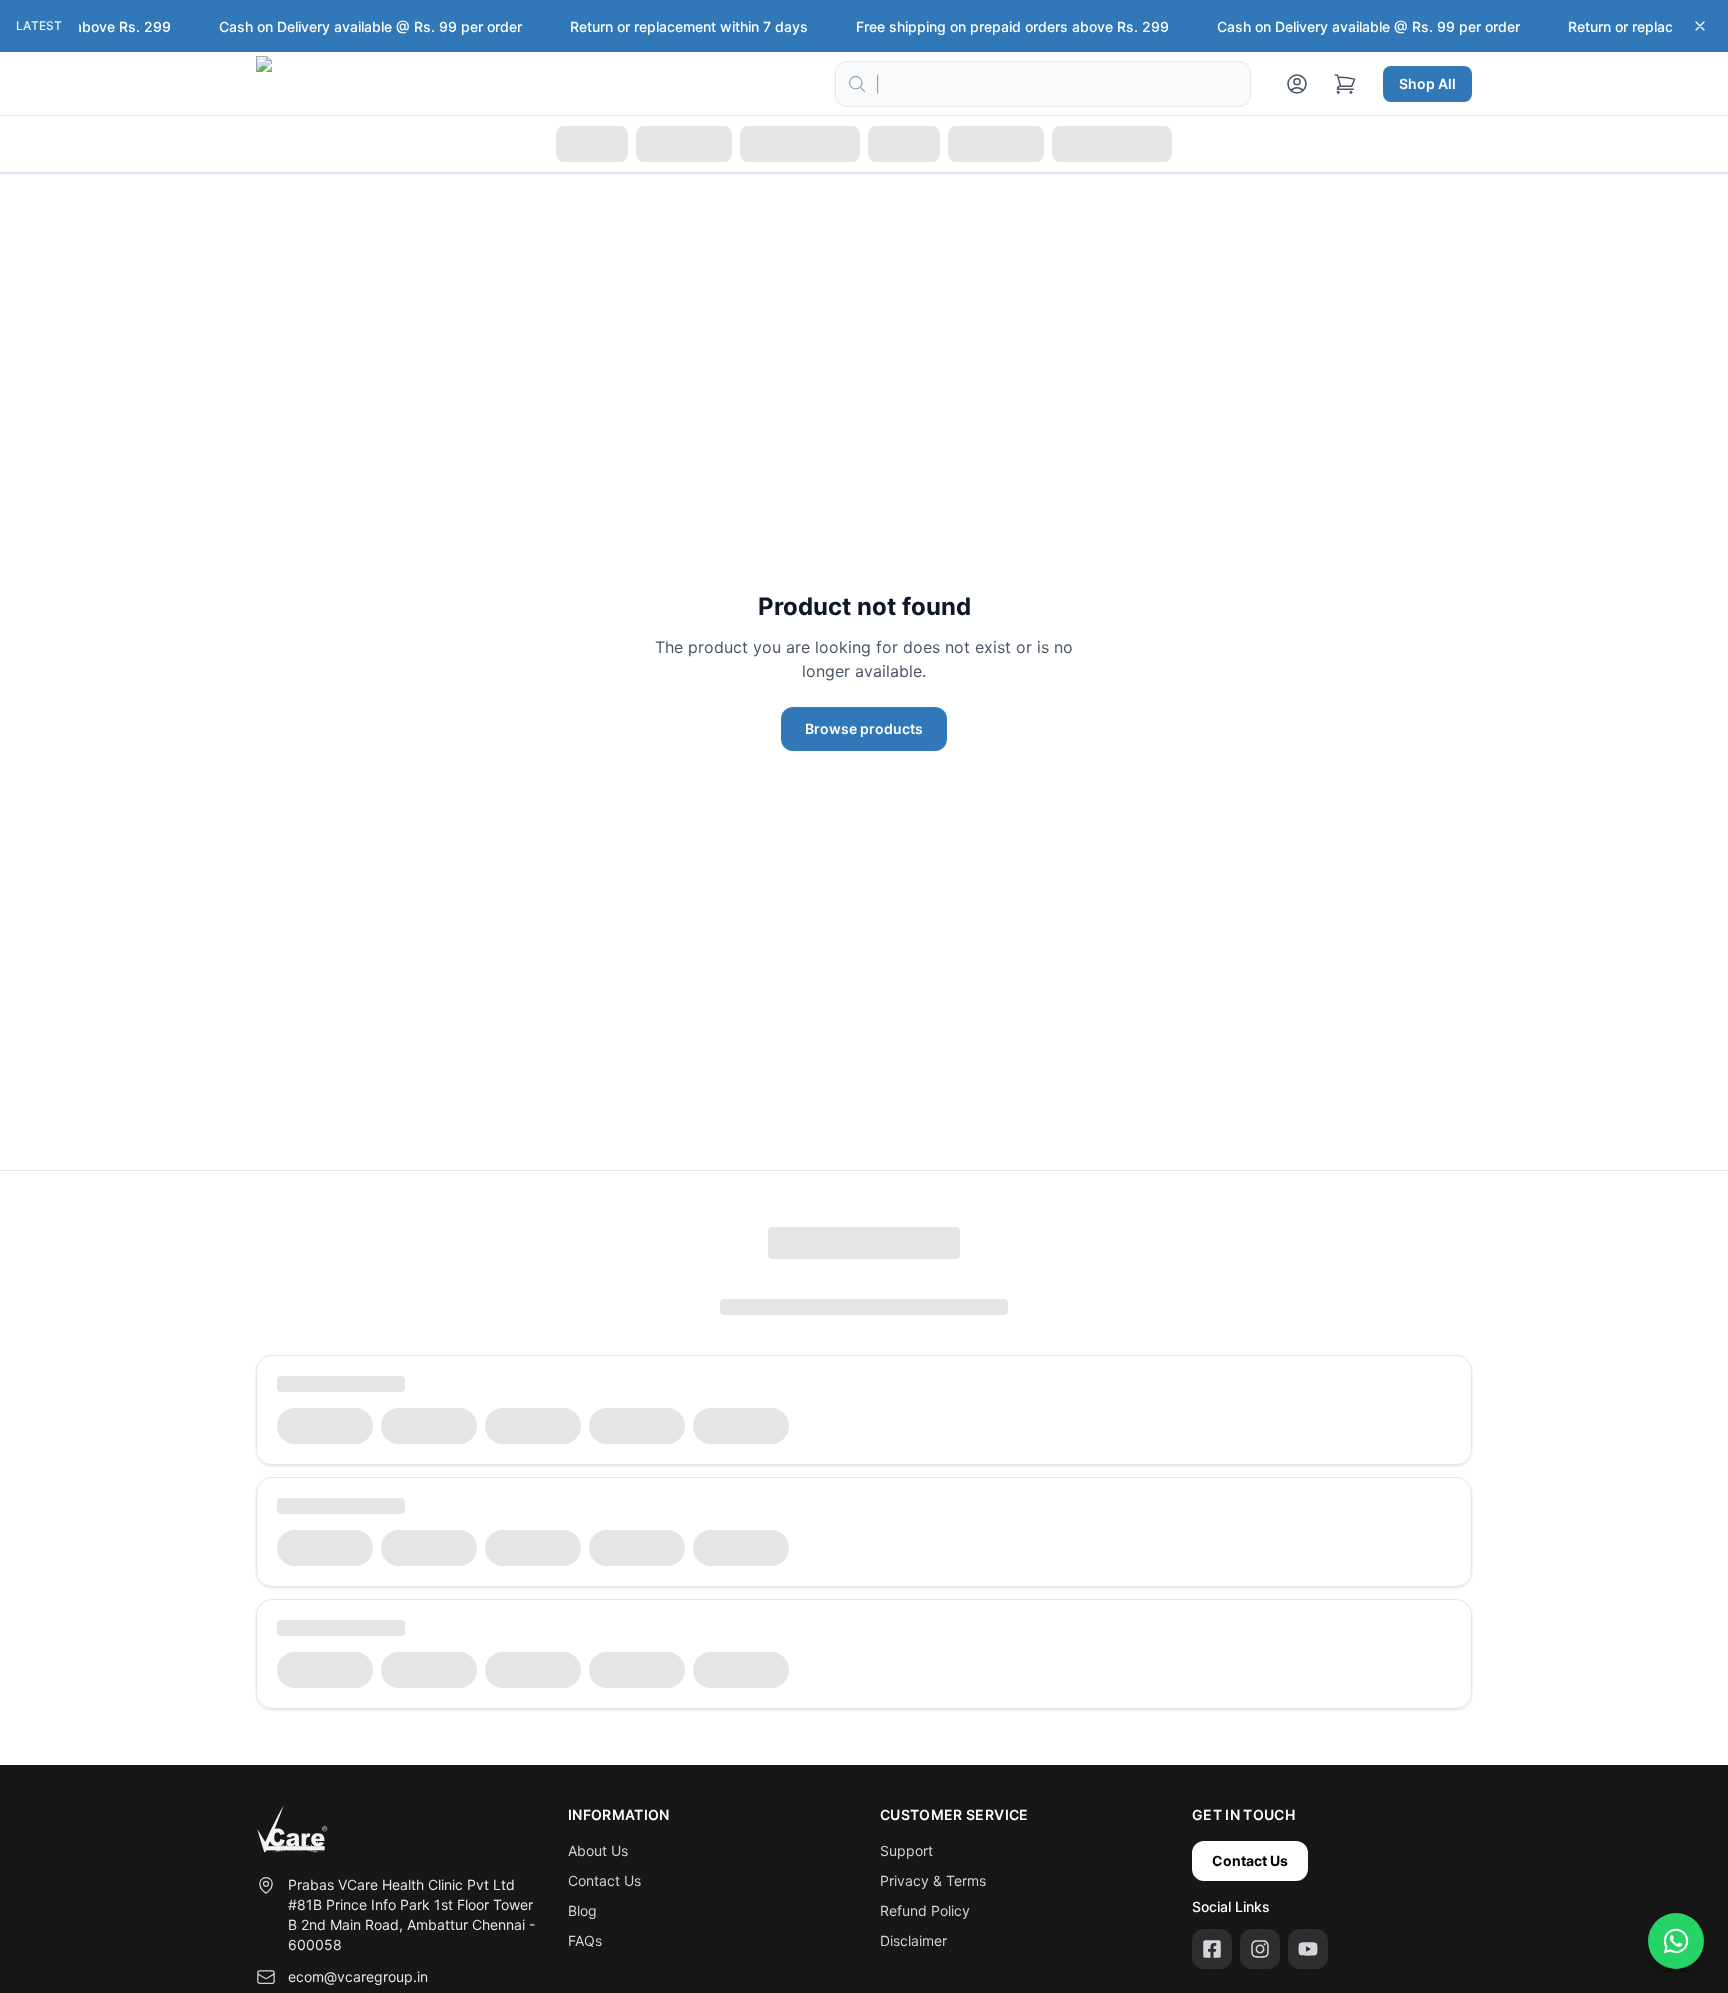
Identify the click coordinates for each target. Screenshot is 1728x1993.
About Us (598, 1850)
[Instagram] (1260, 1949)
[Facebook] (1212, 1949)
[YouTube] (1308, 1949)
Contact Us (604, 1880)
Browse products (864, 728)
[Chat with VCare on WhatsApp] (1676, 1941)
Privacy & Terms (933, 1880)
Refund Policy (925, 1910)
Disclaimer (913, 1940)
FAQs (585, 1940)
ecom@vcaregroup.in (358, 1976)
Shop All (1427, 83)
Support (906, 1850)
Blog (582, 1910)
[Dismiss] (1700, 26)
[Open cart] (1345, 84)
